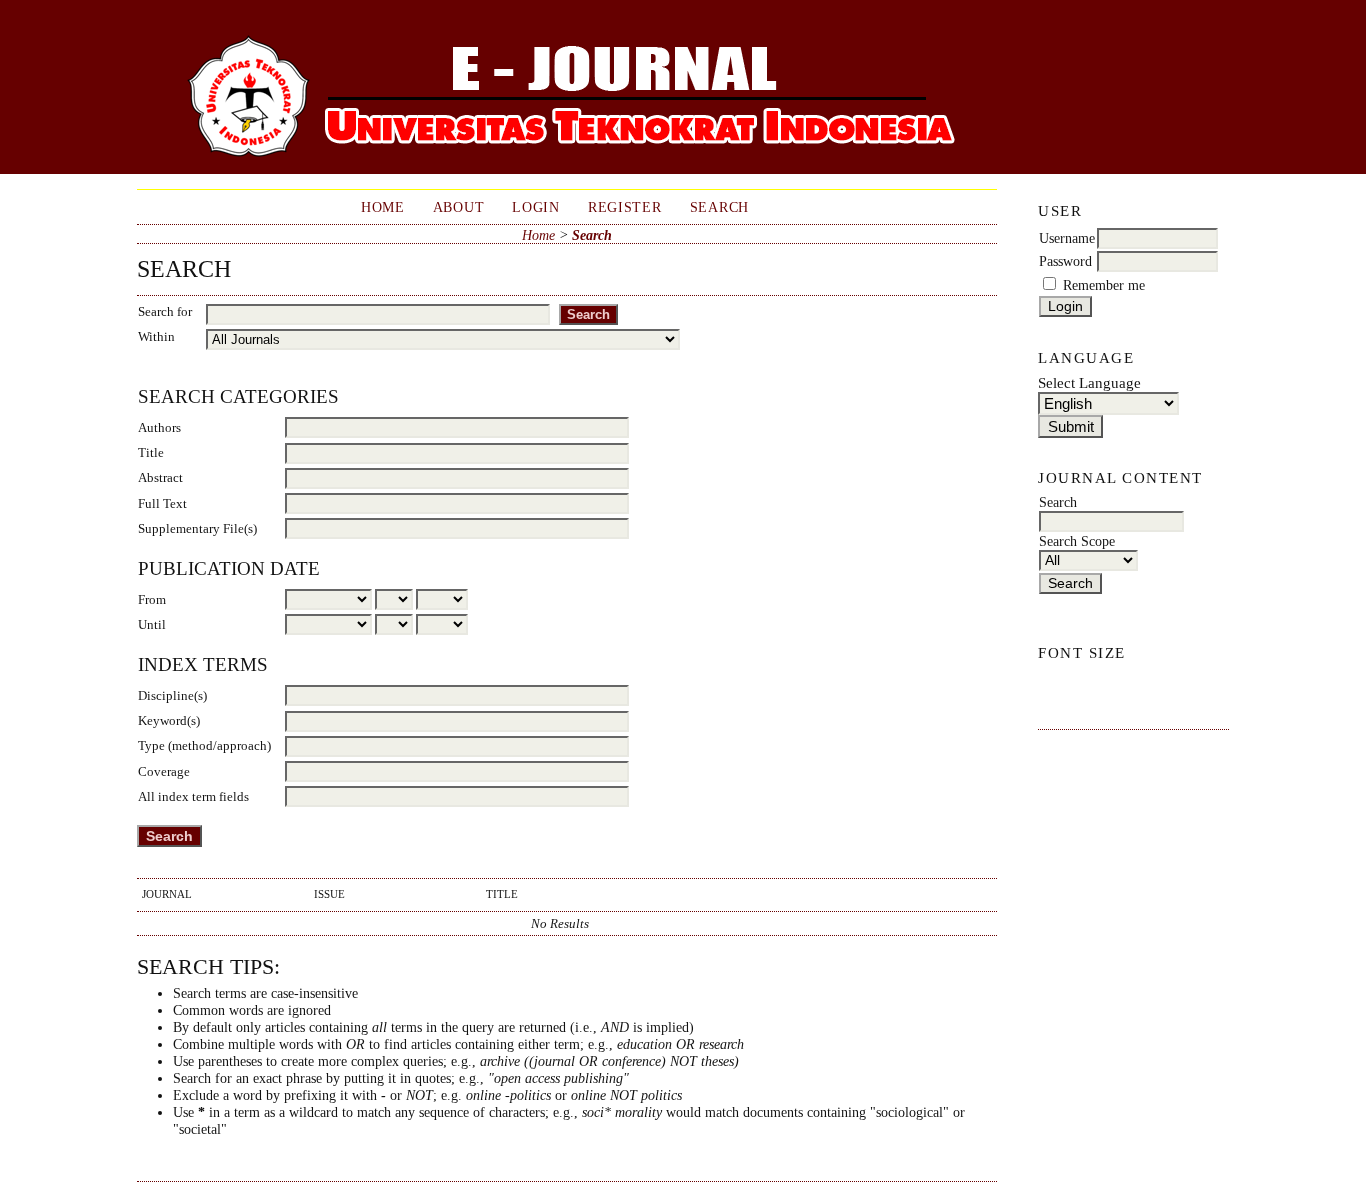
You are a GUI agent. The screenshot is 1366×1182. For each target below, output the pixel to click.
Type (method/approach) (204, 745)
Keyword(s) (169, 720)
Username (1067, 238)
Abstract (160, 477)
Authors (159, 427)
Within (156, 336)
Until (152, 624)
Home (383, 207)
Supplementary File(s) (197, 528)
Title (151, 452)
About (459, 207)
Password (1065, 261)
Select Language (1089, 382)
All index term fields (193, 796)
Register (625, 207)
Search (719, 207)
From (152, 599)
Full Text (162, 503)
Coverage (164, 771)
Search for (165, 311)
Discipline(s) (172, 695)
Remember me (1104, 285)
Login (536, 207)
